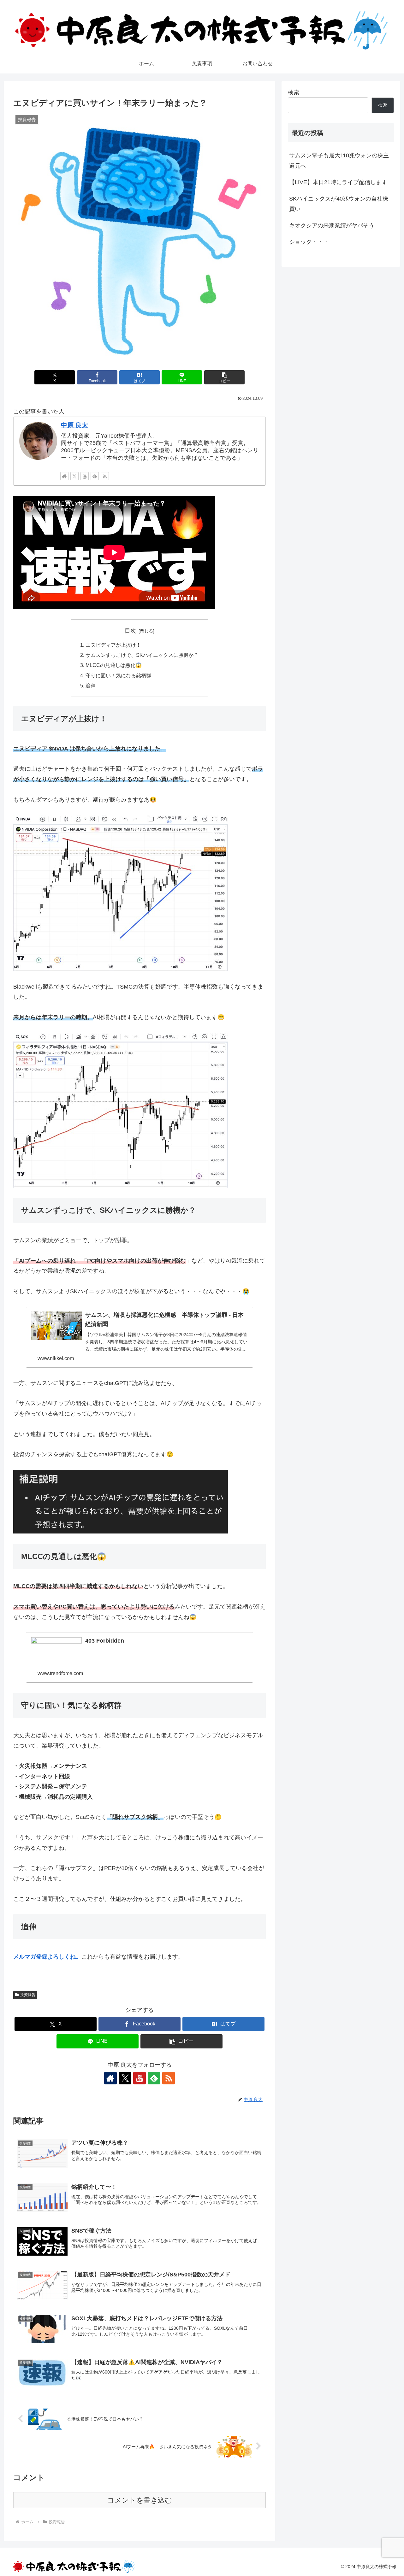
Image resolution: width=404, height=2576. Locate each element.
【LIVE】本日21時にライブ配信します (338, 182)
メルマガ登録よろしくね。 (47, 1957)
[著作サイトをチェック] (64, 476)
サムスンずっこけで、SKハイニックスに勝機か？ (142, 655)
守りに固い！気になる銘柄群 (118, 675)
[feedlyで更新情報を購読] (95, 476)
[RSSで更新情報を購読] (105, 476)
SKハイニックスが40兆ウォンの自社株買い (339, 204)
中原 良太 (74, 425)
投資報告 (28, 1995)
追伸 (91, 686)
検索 (294, 92)
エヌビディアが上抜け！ (113, 645)
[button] (224, 377)
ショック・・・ (309, 242)
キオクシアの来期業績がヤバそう (332, 225)
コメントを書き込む (140, 2500)
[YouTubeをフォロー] (85, 476)
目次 (130, 631)
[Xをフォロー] (74, 476)
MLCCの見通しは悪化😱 (114, 665)
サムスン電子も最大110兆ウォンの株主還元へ (339, 161)
